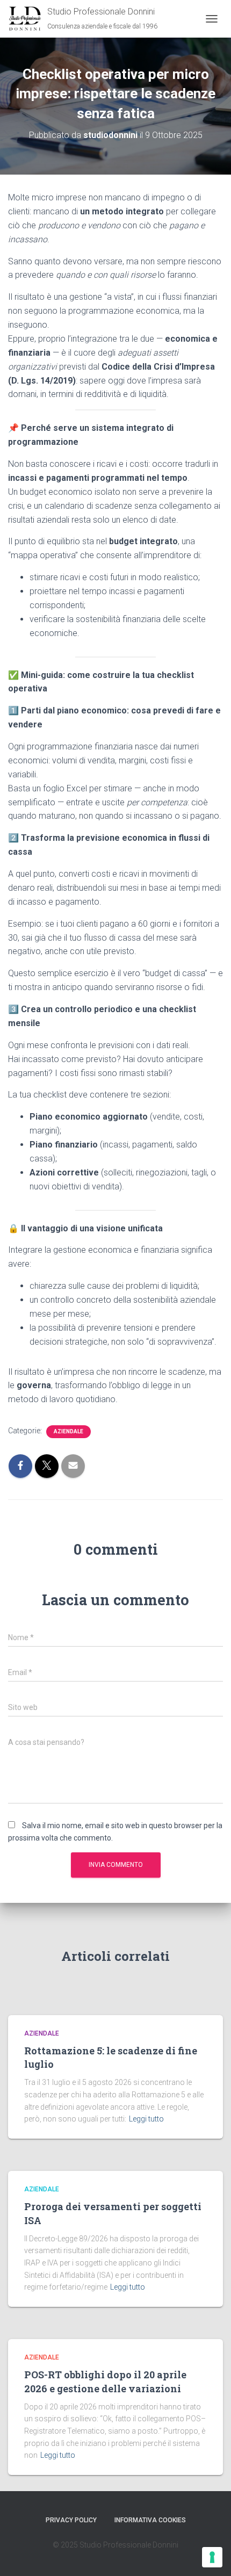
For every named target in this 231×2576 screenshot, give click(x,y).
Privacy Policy (71, 2520)
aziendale (68, 1431)
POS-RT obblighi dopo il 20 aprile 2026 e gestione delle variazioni (105, 2381)
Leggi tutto (146, 2119)
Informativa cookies (150, 2520)
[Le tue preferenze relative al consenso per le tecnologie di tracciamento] (212, 2557)
